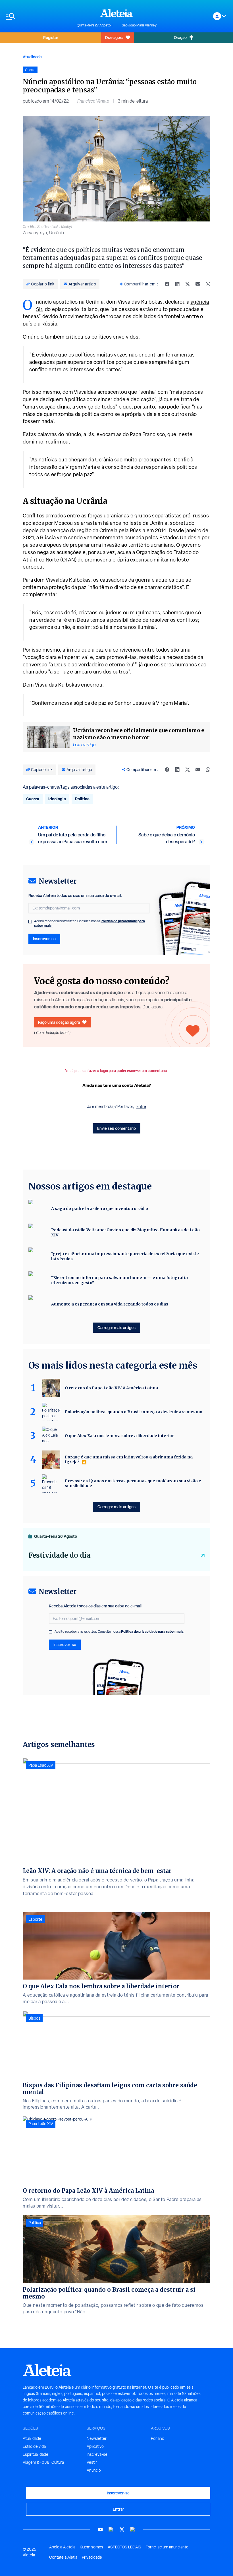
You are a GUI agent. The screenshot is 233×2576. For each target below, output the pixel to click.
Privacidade (92, 2557)
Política (82, 799)
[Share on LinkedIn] (177, 284)
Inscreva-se (97, 2454)
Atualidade (32, 57)
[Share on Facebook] (167, 284)
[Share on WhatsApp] (208, 284)
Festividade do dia (60, 1555)
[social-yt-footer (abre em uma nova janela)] (100, 2530)
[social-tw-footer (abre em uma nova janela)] (122, 2530)
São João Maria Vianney (139, 25)
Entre (141, 1106)
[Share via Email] (198, 284)
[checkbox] (30, 922)
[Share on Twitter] (188, 284)
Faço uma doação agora (59, 1022)
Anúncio (94, 2470)
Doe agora (114, 37)
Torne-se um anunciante (167, 2547)
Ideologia (57, 799)
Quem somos (91, 2547)
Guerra (33, 799)
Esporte (35, 1919)
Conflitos (34, 516)
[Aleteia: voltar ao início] (116, 13)
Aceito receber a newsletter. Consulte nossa (90, 923)
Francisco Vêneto (93, 101)
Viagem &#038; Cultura (43, 2462)
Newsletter (97, 2438)
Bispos (34, 2018)
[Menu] (38, 16)
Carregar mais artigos (116, 1328)
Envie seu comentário (116, 1128)
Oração (180, 37)
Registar (51, 37)
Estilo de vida (34, 2446)
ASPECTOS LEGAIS (124, 2547)
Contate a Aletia (63, 2557)
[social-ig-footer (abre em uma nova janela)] (133, 2530)
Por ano (158, 2438)
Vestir (92, 2462)
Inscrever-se (44, 939)
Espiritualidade (36, 2454)
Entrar (118, 2509)
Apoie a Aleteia (62, 2547)
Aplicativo (95, 2446)
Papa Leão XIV (41, 1765)
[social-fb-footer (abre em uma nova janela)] (111, 2530)
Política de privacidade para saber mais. (153, 1631)
